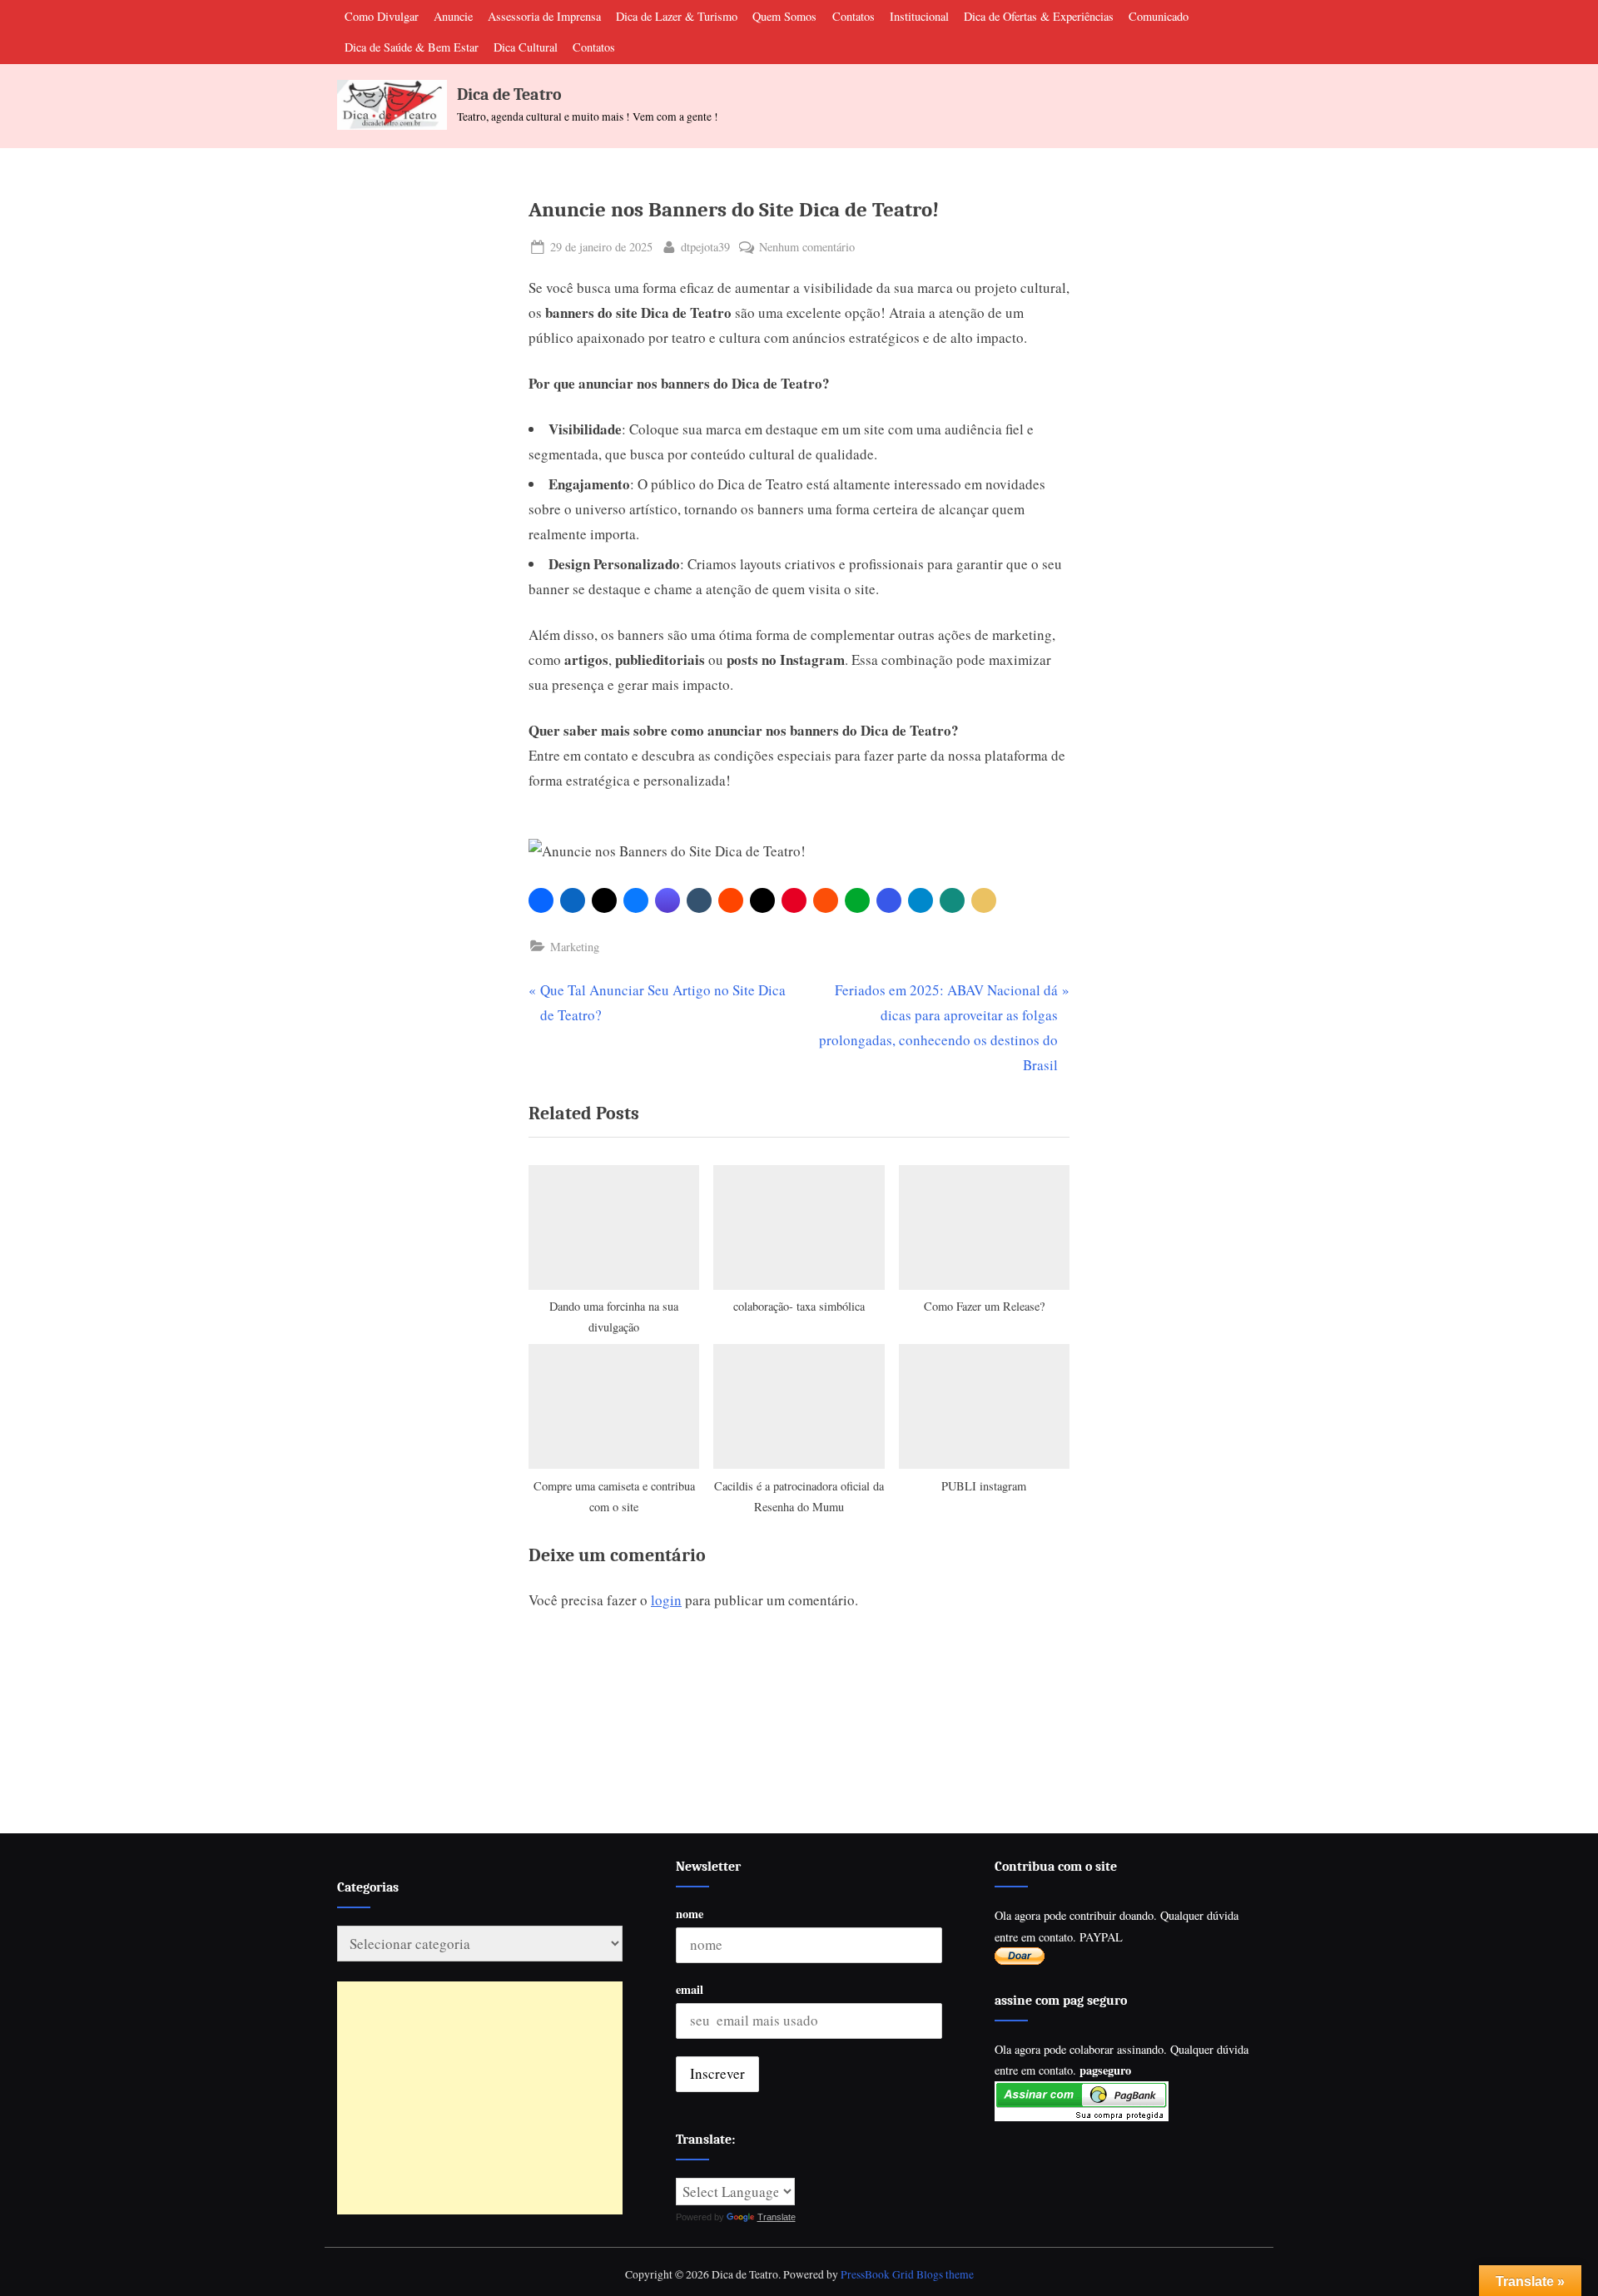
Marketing (575, 947)
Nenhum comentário (807, 248)
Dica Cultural (526, 47)
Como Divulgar (382, 16)
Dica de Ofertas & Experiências (1039, 16)
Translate (777, 2217)
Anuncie (453, 16)
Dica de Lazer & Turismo (677, 16)
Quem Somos (784, 16)
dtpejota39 (705, 246)
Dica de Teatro (509, 94)
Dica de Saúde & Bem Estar (412, 47)
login (666, 1600)
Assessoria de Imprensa (544, 16)
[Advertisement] (480, 2098)
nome (690, 1914)
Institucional (919, 16)
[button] (541, 900)
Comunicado (1159, 16)
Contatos (854, 16)
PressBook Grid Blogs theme (907, 2274)
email (690, 1989)
